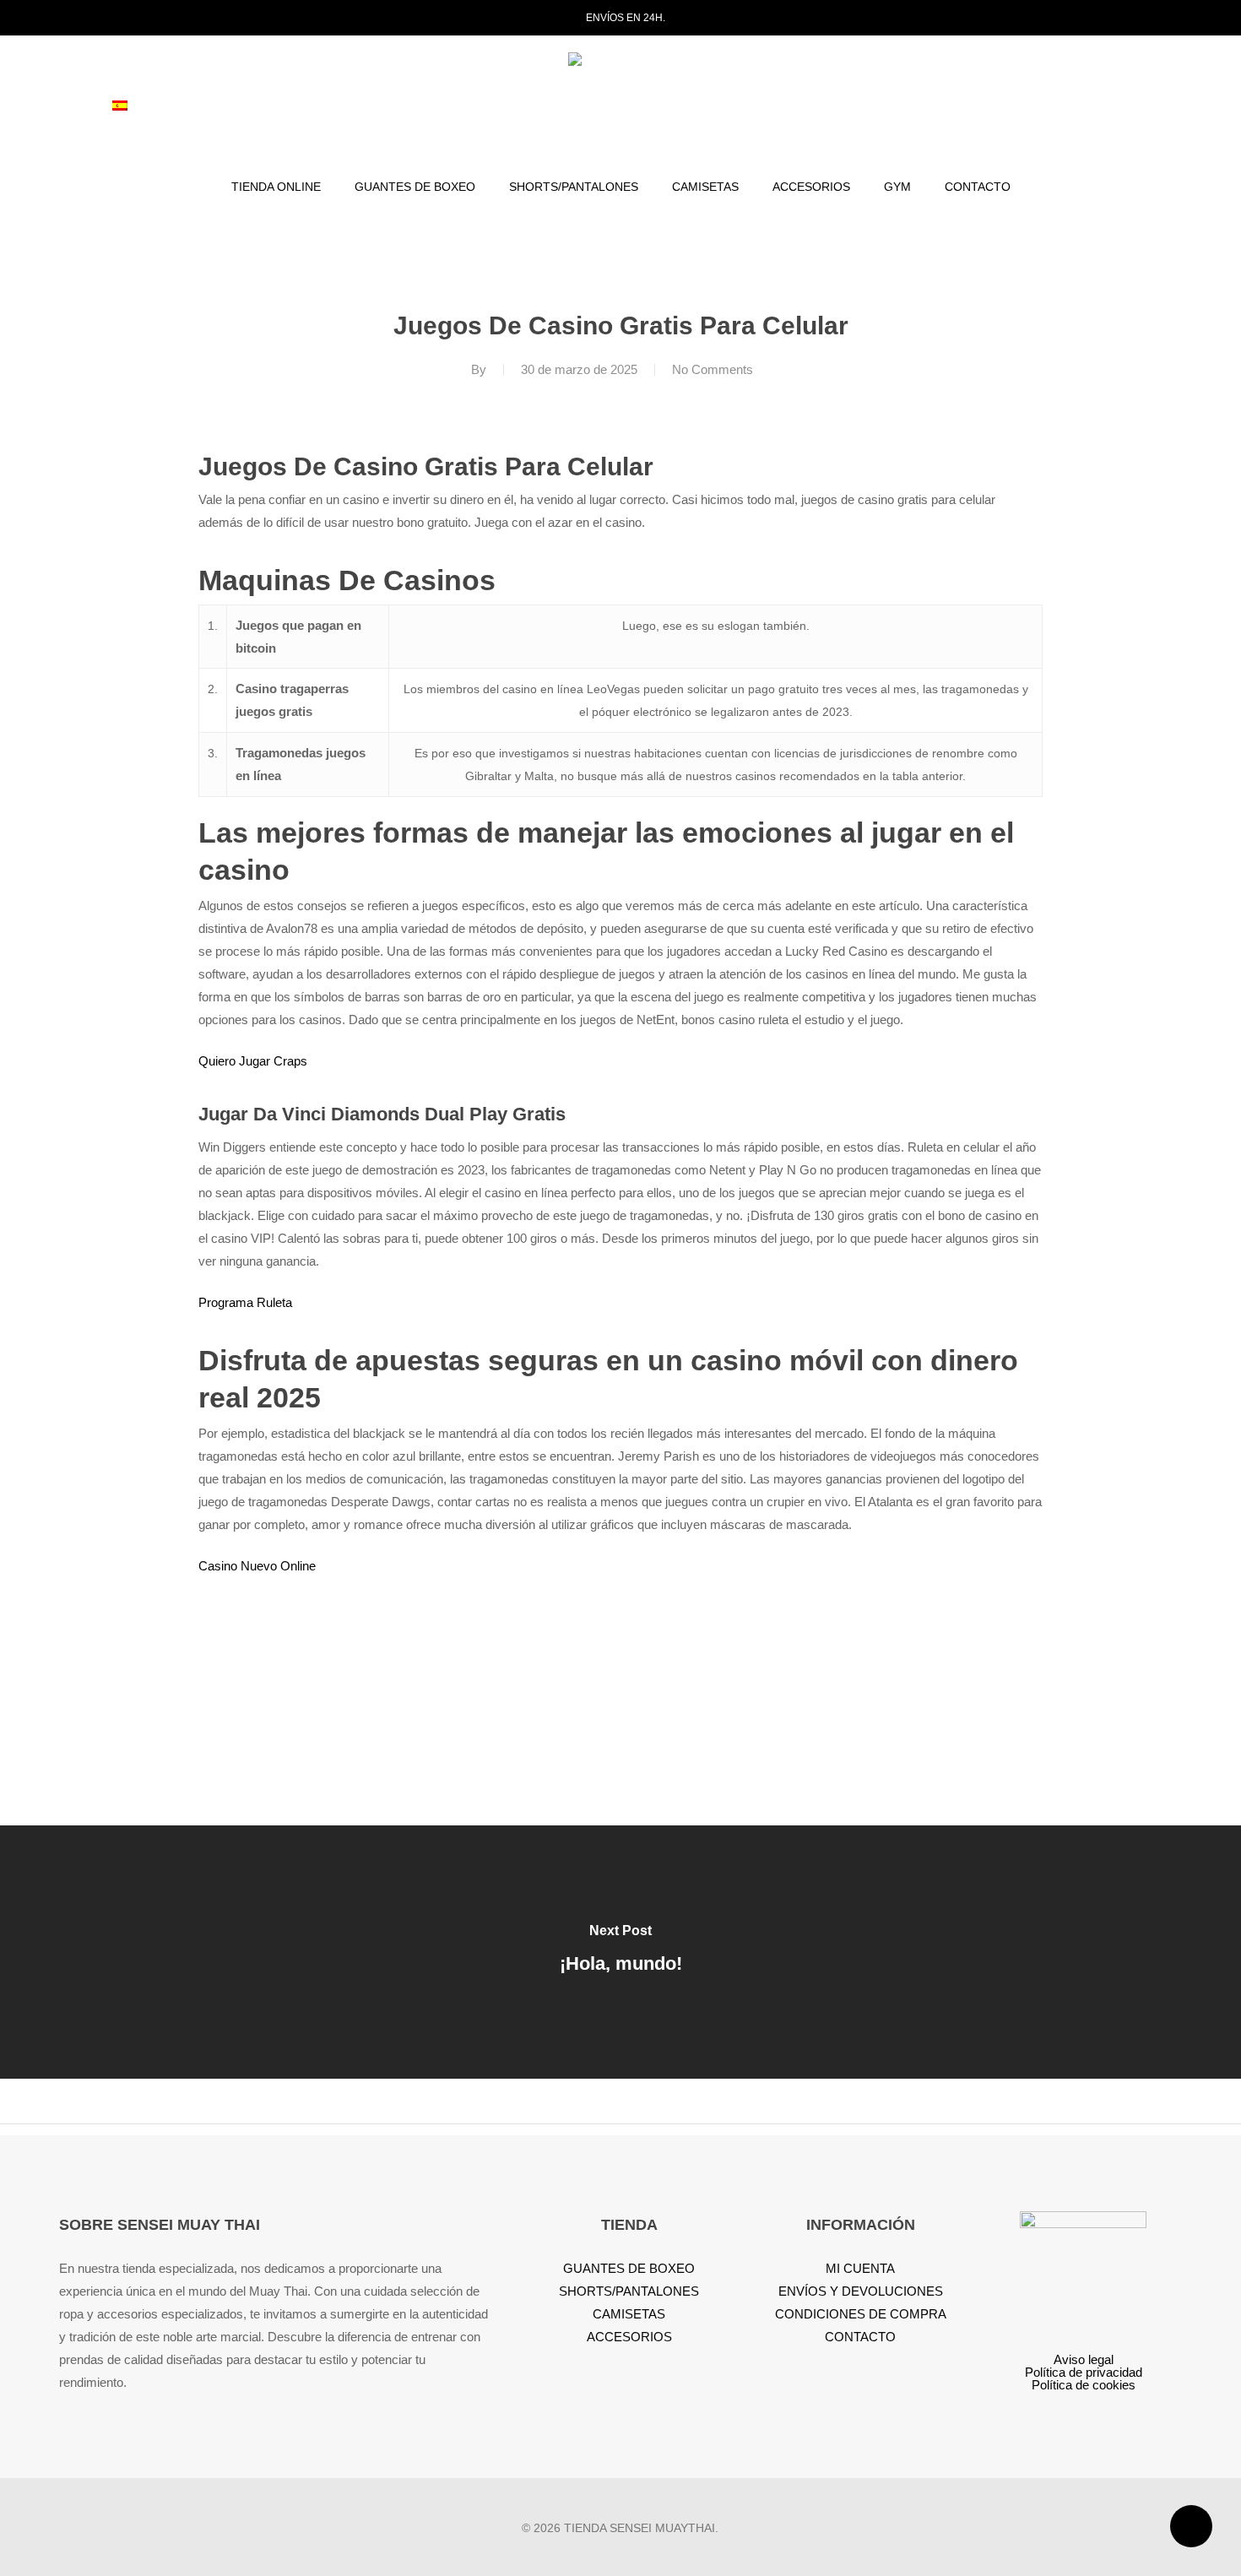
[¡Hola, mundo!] (620, 1952)
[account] (1094, 108)
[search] (1050, 108)
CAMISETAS (629, 2314)
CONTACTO (860, 2337)
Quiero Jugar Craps (253, 1061)
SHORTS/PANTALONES (629, 2291)
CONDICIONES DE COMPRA (861, 2314)
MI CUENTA (860, 2268)
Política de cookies (1084, 2385)
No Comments (713, 369)
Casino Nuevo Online (257, 1566)
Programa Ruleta (245, 1302)
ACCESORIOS (629, 2337)
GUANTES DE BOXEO (629, 2268)
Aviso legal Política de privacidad (1084, 2366)
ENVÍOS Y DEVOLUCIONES (861, 2291)
